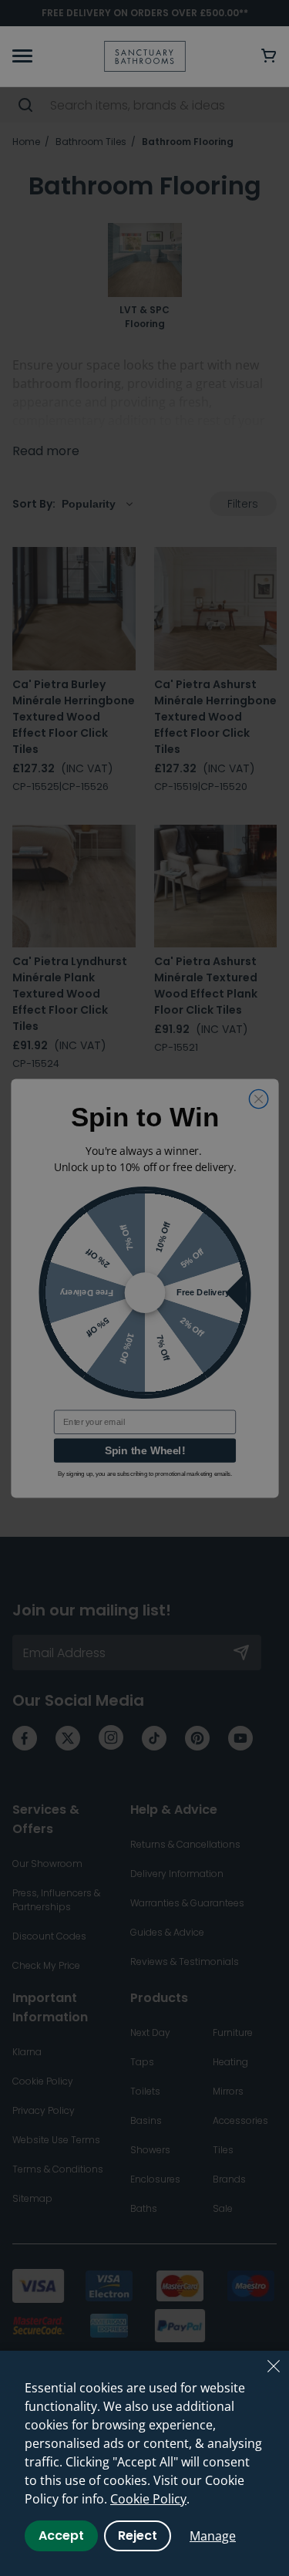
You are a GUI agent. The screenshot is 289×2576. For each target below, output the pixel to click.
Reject (138, 2535)
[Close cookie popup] (274, 2366)
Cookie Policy (148, 2499)
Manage (213, 2536)
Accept (61, 2535)
